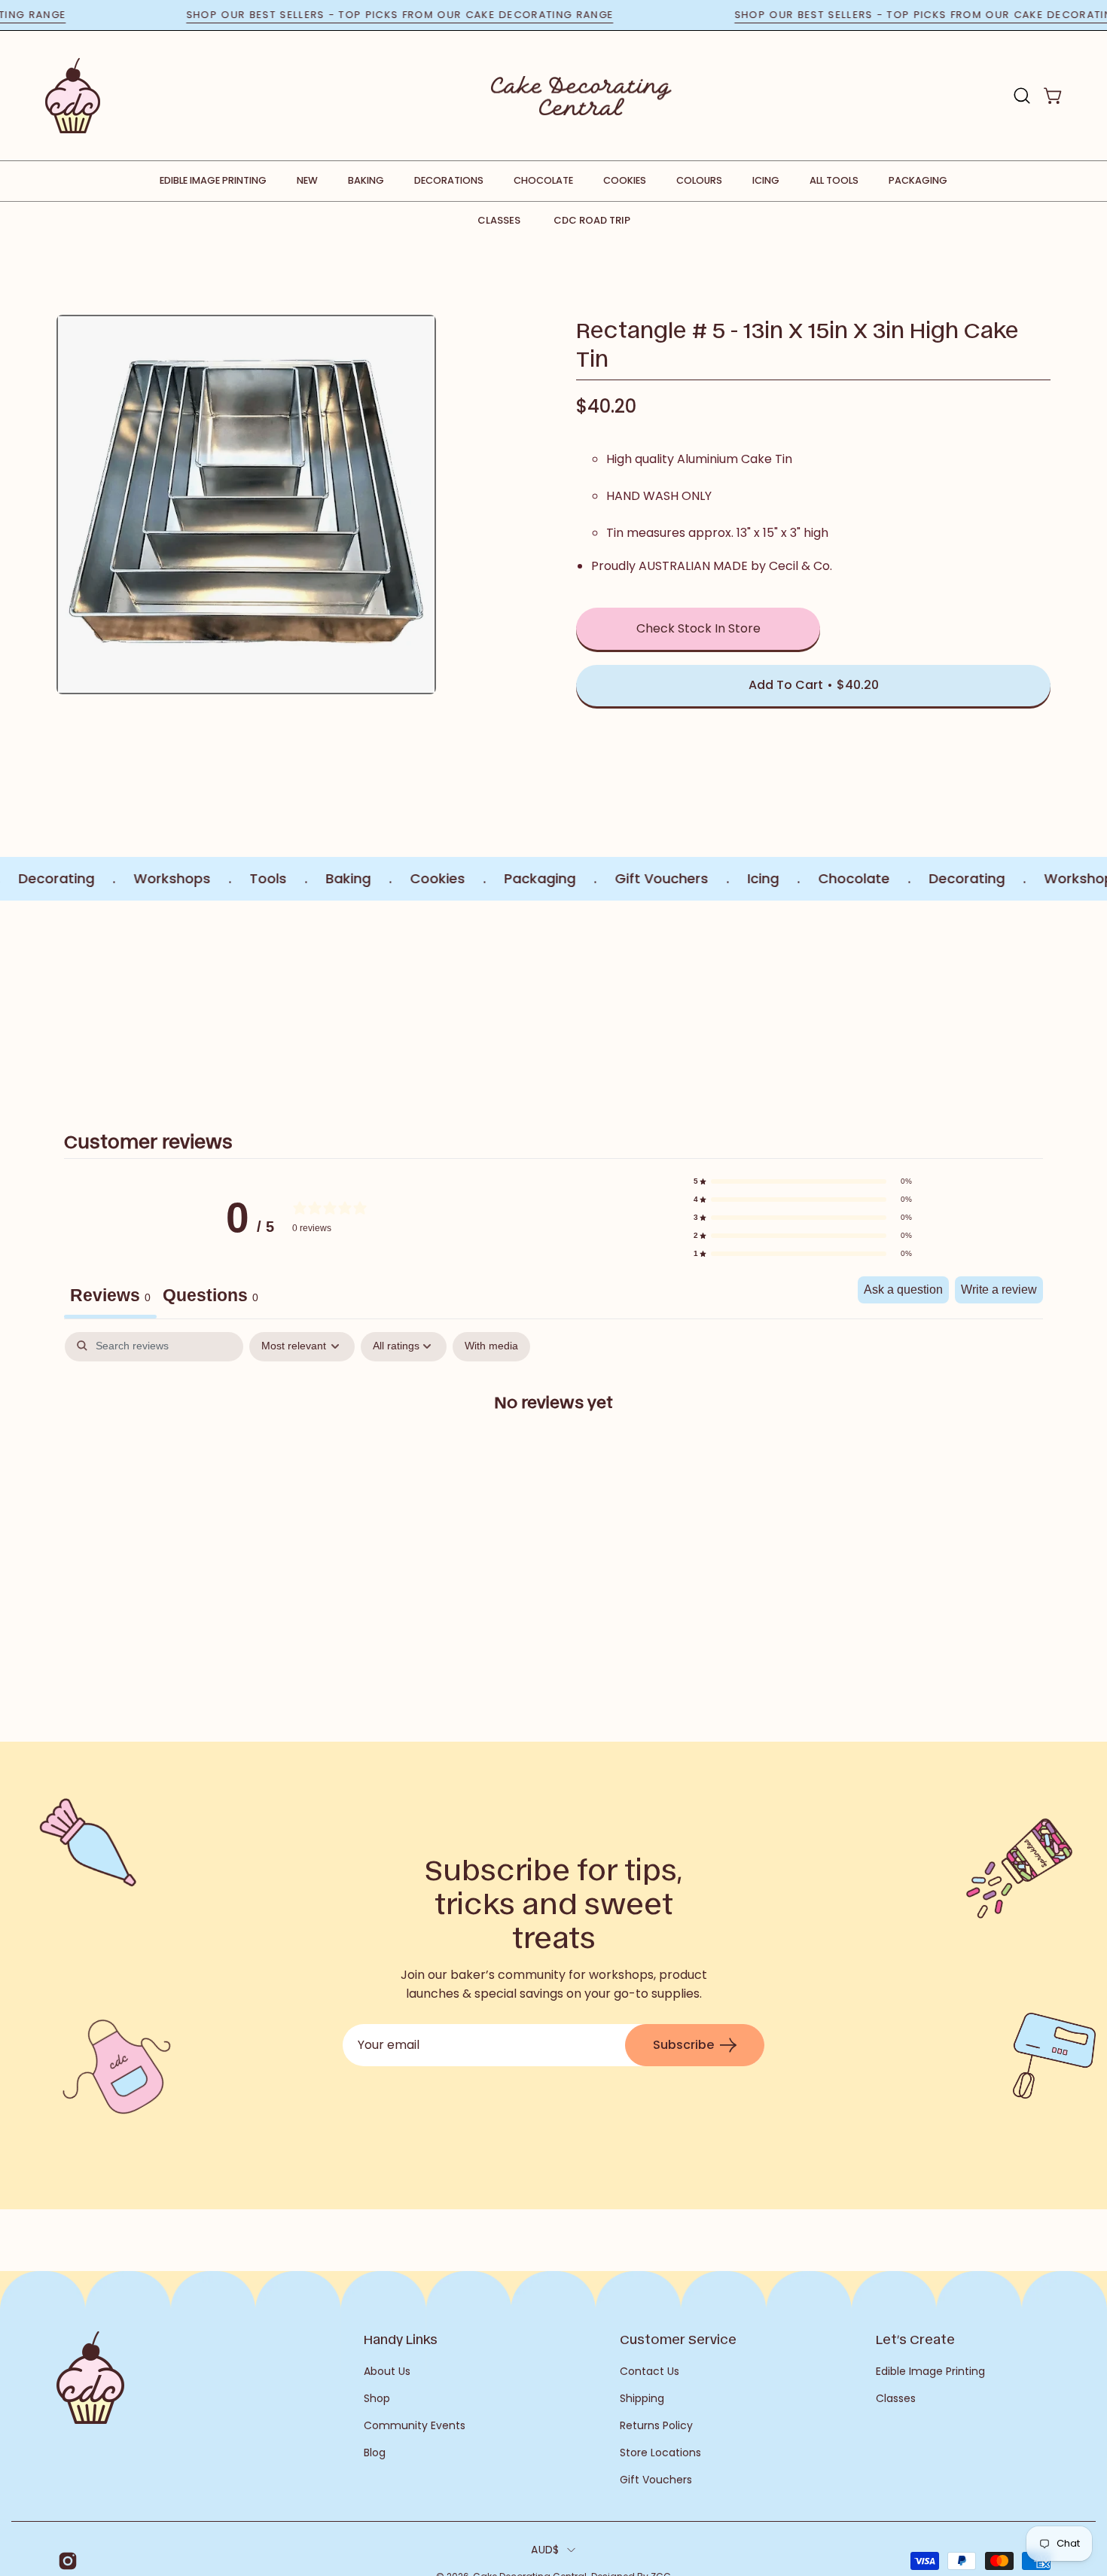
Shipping (642, 2398)
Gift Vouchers (656, 2480)
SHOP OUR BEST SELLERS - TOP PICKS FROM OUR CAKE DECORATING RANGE (451, 15)
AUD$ (545, 2550)
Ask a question (903, 1290)
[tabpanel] (553, 1450)
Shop (377, 2398)
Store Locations (660, 2453)
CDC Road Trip (592, 220)
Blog (375, 2453)
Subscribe (683, 2045)
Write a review (999, 1290)
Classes (499, 220)
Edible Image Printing (930, 2371)
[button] (1022, 96)
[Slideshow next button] (962, 998)
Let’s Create (915, 2339)
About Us (387, 2371)
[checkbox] (491, 1347)
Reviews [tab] (110, 1295)
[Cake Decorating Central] (581, 96)
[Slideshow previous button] (145, 998)
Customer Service (678, 2339)
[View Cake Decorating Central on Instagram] (65, 2561)
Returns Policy (656, 2425)
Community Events (415, 2425)
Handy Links (401, 2339)
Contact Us (650, 2371)
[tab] (210, 1297)
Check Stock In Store (698, 628)
